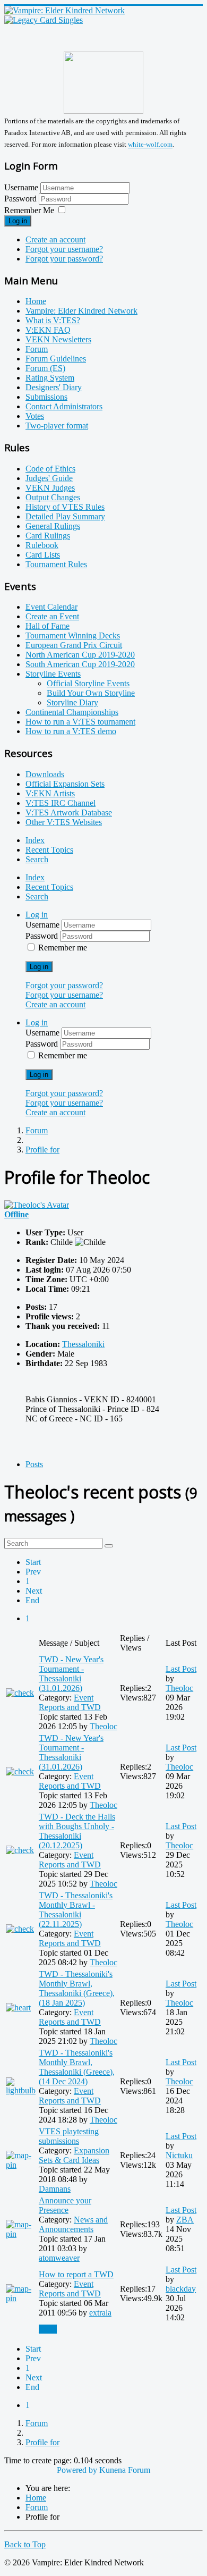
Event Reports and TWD (70, 1702)
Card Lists (43, 555)
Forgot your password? (64, 259)
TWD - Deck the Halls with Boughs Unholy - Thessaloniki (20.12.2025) (77, 1831)
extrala (100, 2313)
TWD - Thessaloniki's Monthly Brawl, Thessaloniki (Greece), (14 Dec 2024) (77, 2067)
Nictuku (179, 2155)
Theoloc (103, 1726)
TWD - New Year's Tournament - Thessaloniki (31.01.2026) (71, 1674)
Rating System (50, 378)
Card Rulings (48, 536)
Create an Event (52, 616)
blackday (181, 2289)
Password (21, 199)
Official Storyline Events (88, 683)
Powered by (77, 2470)
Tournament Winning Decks (73, 635)
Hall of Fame (48, 626)
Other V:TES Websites (64, 822)
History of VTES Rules (65, 507)
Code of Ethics (50, 469)
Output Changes (53, 497)
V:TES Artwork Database (69, 813)
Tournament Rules (56, 564)
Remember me (63, 948)
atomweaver (59, 2258)
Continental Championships (72, 712)
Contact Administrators (64, 406)
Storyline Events (53, 674)
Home (36, 301)
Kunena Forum (125, 2470)
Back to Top (25, 2544)
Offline (16, 1214)
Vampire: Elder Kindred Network (81, 311)
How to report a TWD (76, 2274)
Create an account (55, 239)
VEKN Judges (50, 488)
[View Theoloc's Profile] (37, 1205)
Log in (18, 221)
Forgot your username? (64, 249)
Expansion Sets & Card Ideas (74, 2155)
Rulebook (42, 545)
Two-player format (57, 426)
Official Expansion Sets (65, 784)
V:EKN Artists (50, 793)
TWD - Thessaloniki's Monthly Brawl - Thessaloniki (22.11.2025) (76, 1910)
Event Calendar (51, 607)
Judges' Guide (49, 478)
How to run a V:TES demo (71, 731)
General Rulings (53, 526)
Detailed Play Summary (65, 516)
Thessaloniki (83, 1344)
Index (35, 840)
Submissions (46, 397)
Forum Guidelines (56, 359)
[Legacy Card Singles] (44, 20)
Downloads (45, 774)
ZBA (185, 2220)
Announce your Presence (65, 2205)
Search (37, 859)
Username (21, 187)
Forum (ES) (45, 368)
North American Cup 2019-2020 (80, 655)
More (48, 2329)
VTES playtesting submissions (69, 2136)
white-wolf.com (150, 145)
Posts (34, 1464)
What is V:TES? (53, 320)
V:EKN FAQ (48, 330)
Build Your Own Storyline (91, 693)
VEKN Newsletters (58, 339)
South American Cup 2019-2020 (80, 664)
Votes (35, 416)
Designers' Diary (54, 387)
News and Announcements (73, 2224)
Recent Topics (49, 850)
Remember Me (29, 210)
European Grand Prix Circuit (74, 645)
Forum (37, 349)
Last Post (181, 1669)
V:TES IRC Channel (61, 803)
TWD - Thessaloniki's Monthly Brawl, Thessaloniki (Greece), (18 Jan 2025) (77, 1988)
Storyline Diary (72, 702)
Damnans (55, 2189)
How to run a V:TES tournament (80, 722)
